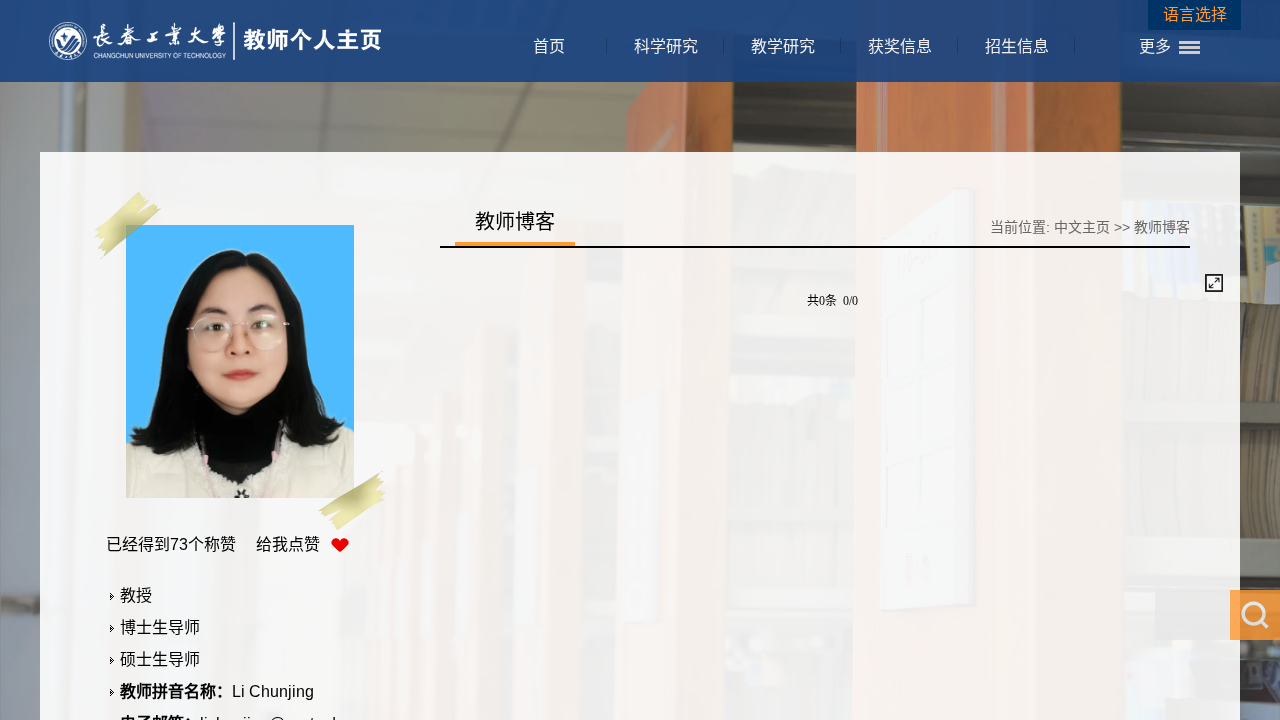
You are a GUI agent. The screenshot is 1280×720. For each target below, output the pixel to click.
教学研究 (783, 46)
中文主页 (1082, 227)
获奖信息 (900, 46)
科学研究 (666, 46)
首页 (549, 46)
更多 (1155, 46)
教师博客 (1162, 227)
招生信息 (1017, 46)
